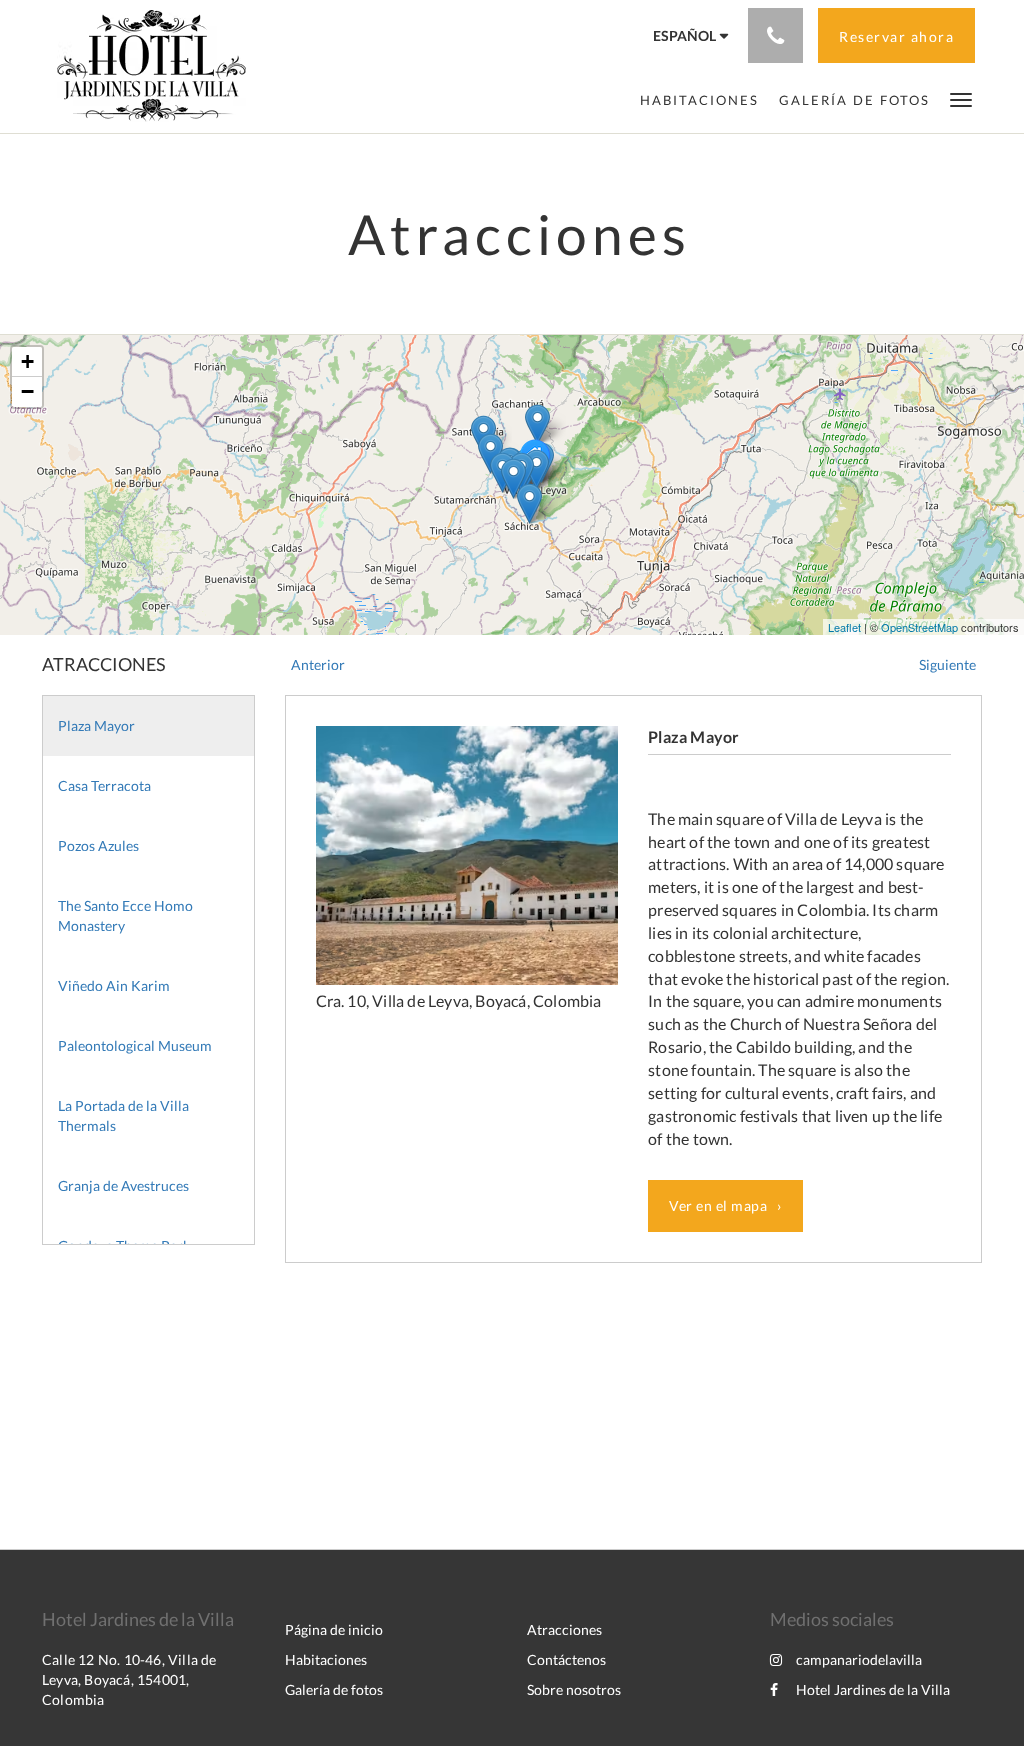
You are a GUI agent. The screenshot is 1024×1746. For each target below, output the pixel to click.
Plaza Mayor (96, 725)
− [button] (27, 391)
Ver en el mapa (718, 1205)
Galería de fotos (334, 1689)
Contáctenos (566, 1659)
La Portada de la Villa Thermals (123, 1115)
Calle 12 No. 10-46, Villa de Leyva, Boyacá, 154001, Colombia (129, 1679)
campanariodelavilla (859, 1659)
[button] (961, 98)
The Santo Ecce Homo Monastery (125, 915)
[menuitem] (699, 100)
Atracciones (564, 1629)
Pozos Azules (98, 845)
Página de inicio (334, 1629)
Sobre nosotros (574, 1689)
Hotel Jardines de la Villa (873, 1689)
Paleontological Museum (135, 1045)
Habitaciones (326, 1659)
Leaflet (844, 627)
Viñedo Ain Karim (114, 985)
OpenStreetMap (919, 627)
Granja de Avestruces (123, 1185)
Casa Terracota (104, 785)
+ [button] (27, 361)
